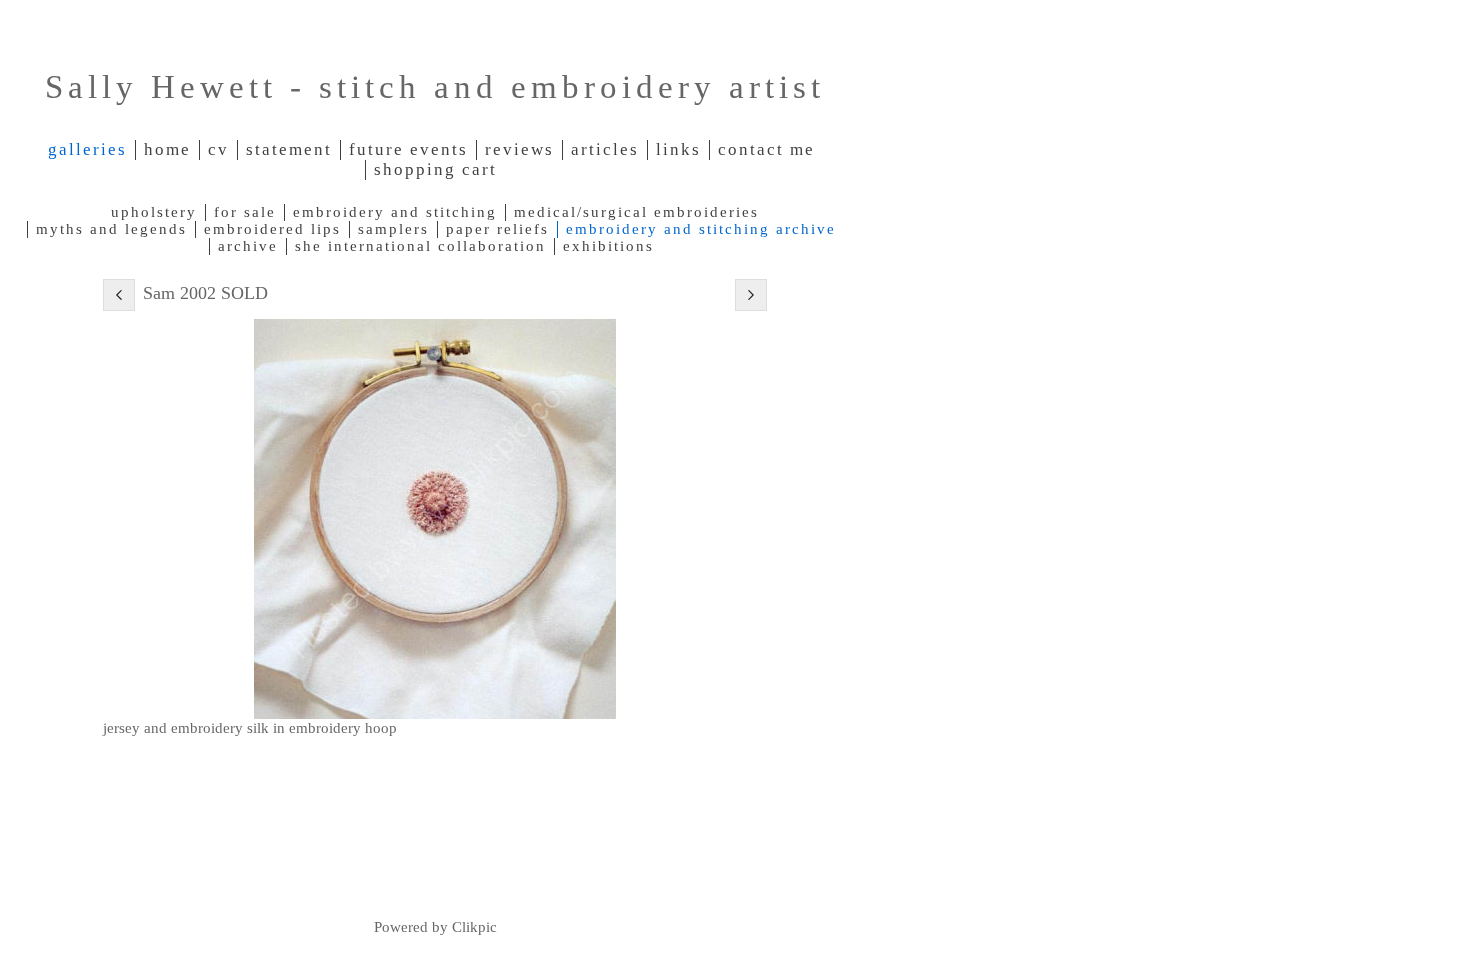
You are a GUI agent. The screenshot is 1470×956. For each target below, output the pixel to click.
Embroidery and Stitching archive (701, 229)
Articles (605, 149)
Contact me (766, 149)
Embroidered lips (272, 229)
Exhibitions (608, 246)
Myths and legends (111, 229)
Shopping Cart (435, 169)
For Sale (245, 212)
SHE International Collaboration (420, 246)
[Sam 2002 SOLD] (435, 519)
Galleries (87, 149)
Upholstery (154, 212)
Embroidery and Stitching (395, 212)
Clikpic (474, 926)
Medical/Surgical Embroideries (636, 212)
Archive (248, 246)
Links (678, 149)
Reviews (519, 149)
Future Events (408, 149)
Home (167, 149)
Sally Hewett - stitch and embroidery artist (435, 86)
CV (218, 149)
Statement (289, 149)
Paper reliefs (497, 229)
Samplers (393, 229)
